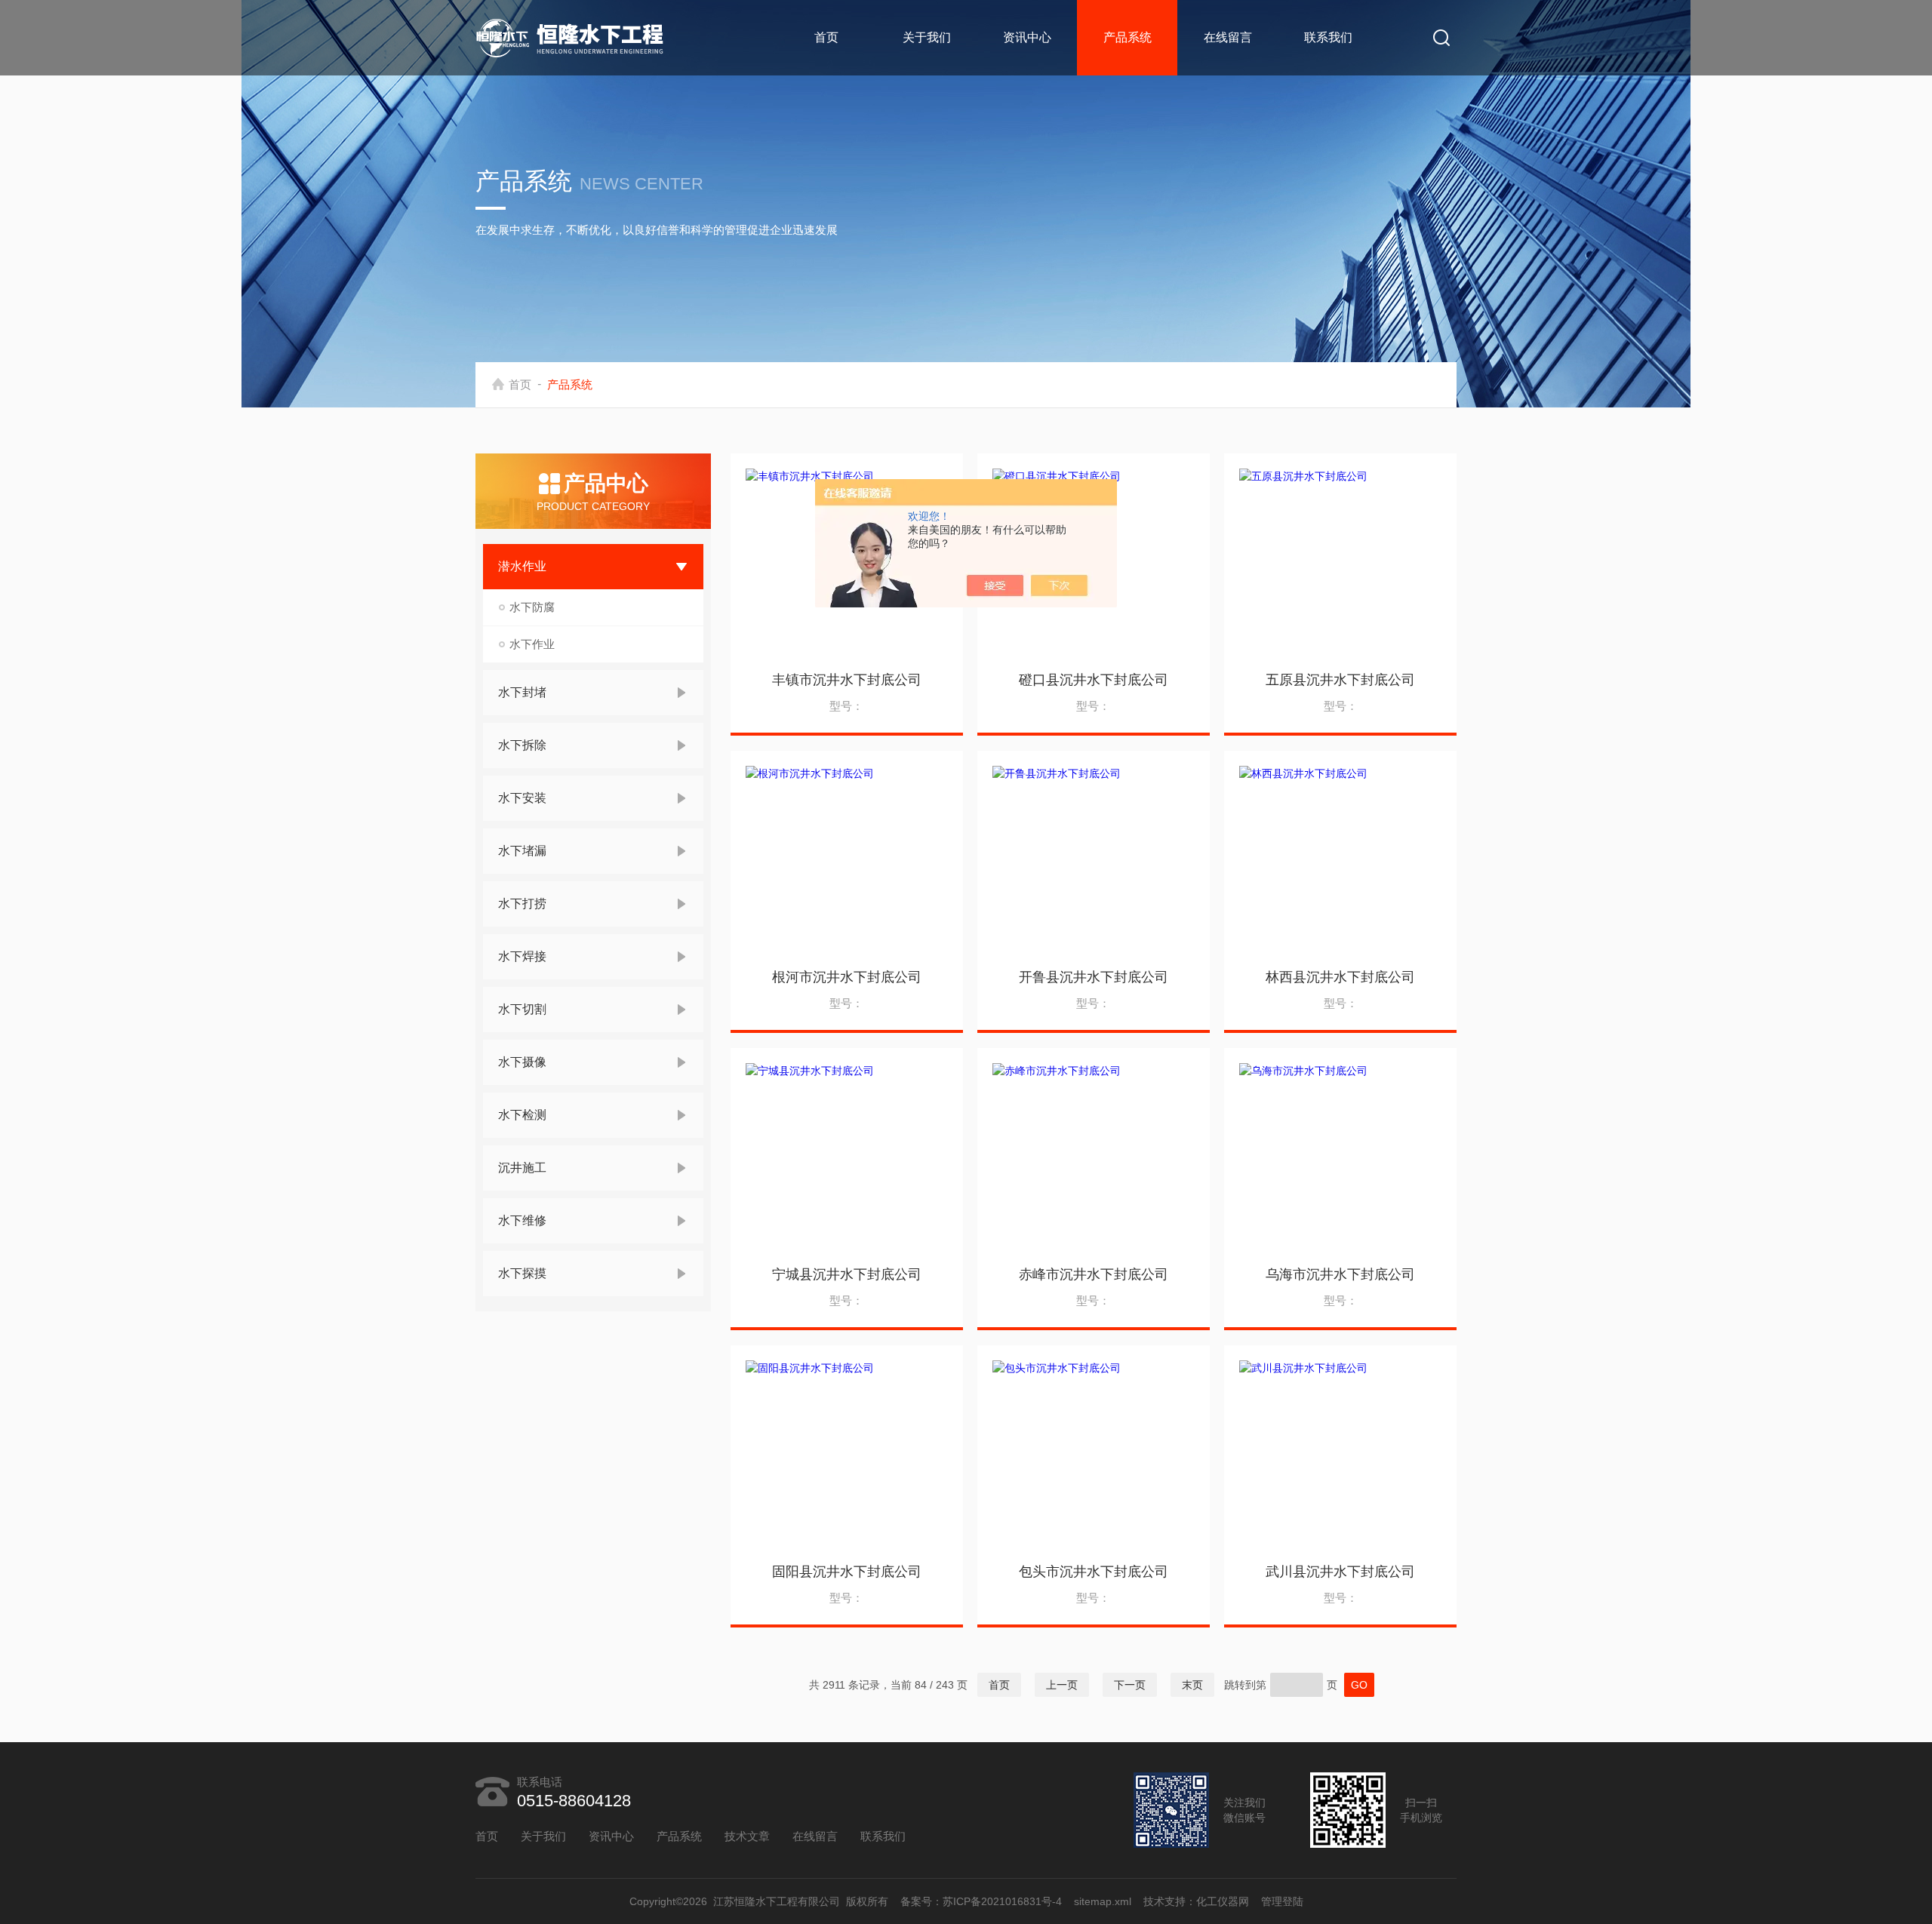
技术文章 (747, 1836)
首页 (826, 37)
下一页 (1130, 1685)
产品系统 (1128, 37)
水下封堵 (522, 692)
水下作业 (532, 644)
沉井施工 (522, 1168)
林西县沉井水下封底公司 (1340, 977)
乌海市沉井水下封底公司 (1340, 1274)
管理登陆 (1282, 1901)
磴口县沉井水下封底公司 (1094, 680)
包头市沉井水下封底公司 (1094, 1572)
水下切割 (522, 1009)
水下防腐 (532, 607)
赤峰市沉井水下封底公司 (1094, 1274)
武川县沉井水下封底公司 (1340, 1572)
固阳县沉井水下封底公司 (847, 1572)
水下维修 (522, 1220)
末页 (1192, 1685)
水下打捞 (522, 904)
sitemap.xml (1103, 1901)
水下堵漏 (522, 851)
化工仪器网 (1223, 1901)
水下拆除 (522, 745)
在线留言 (1228, 37)
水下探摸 (522, 1273)
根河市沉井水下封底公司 (847, 977)
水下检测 (522, 1115)
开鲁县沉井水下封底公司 (1094, 977)
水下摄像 (522, 1062)
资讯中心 (1027, 37)
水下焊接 (522, 956)
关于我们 (927, 37)
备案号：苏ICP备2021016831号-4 (981, 1901)
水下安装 (522, 798)
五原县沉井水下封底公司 (1340, 680)
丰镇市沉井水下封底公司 (847, 680)
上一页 (1062, 1685)
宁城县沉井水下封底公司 (847, 1274)
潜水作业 (522, 566)
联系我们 (1328, 37)
